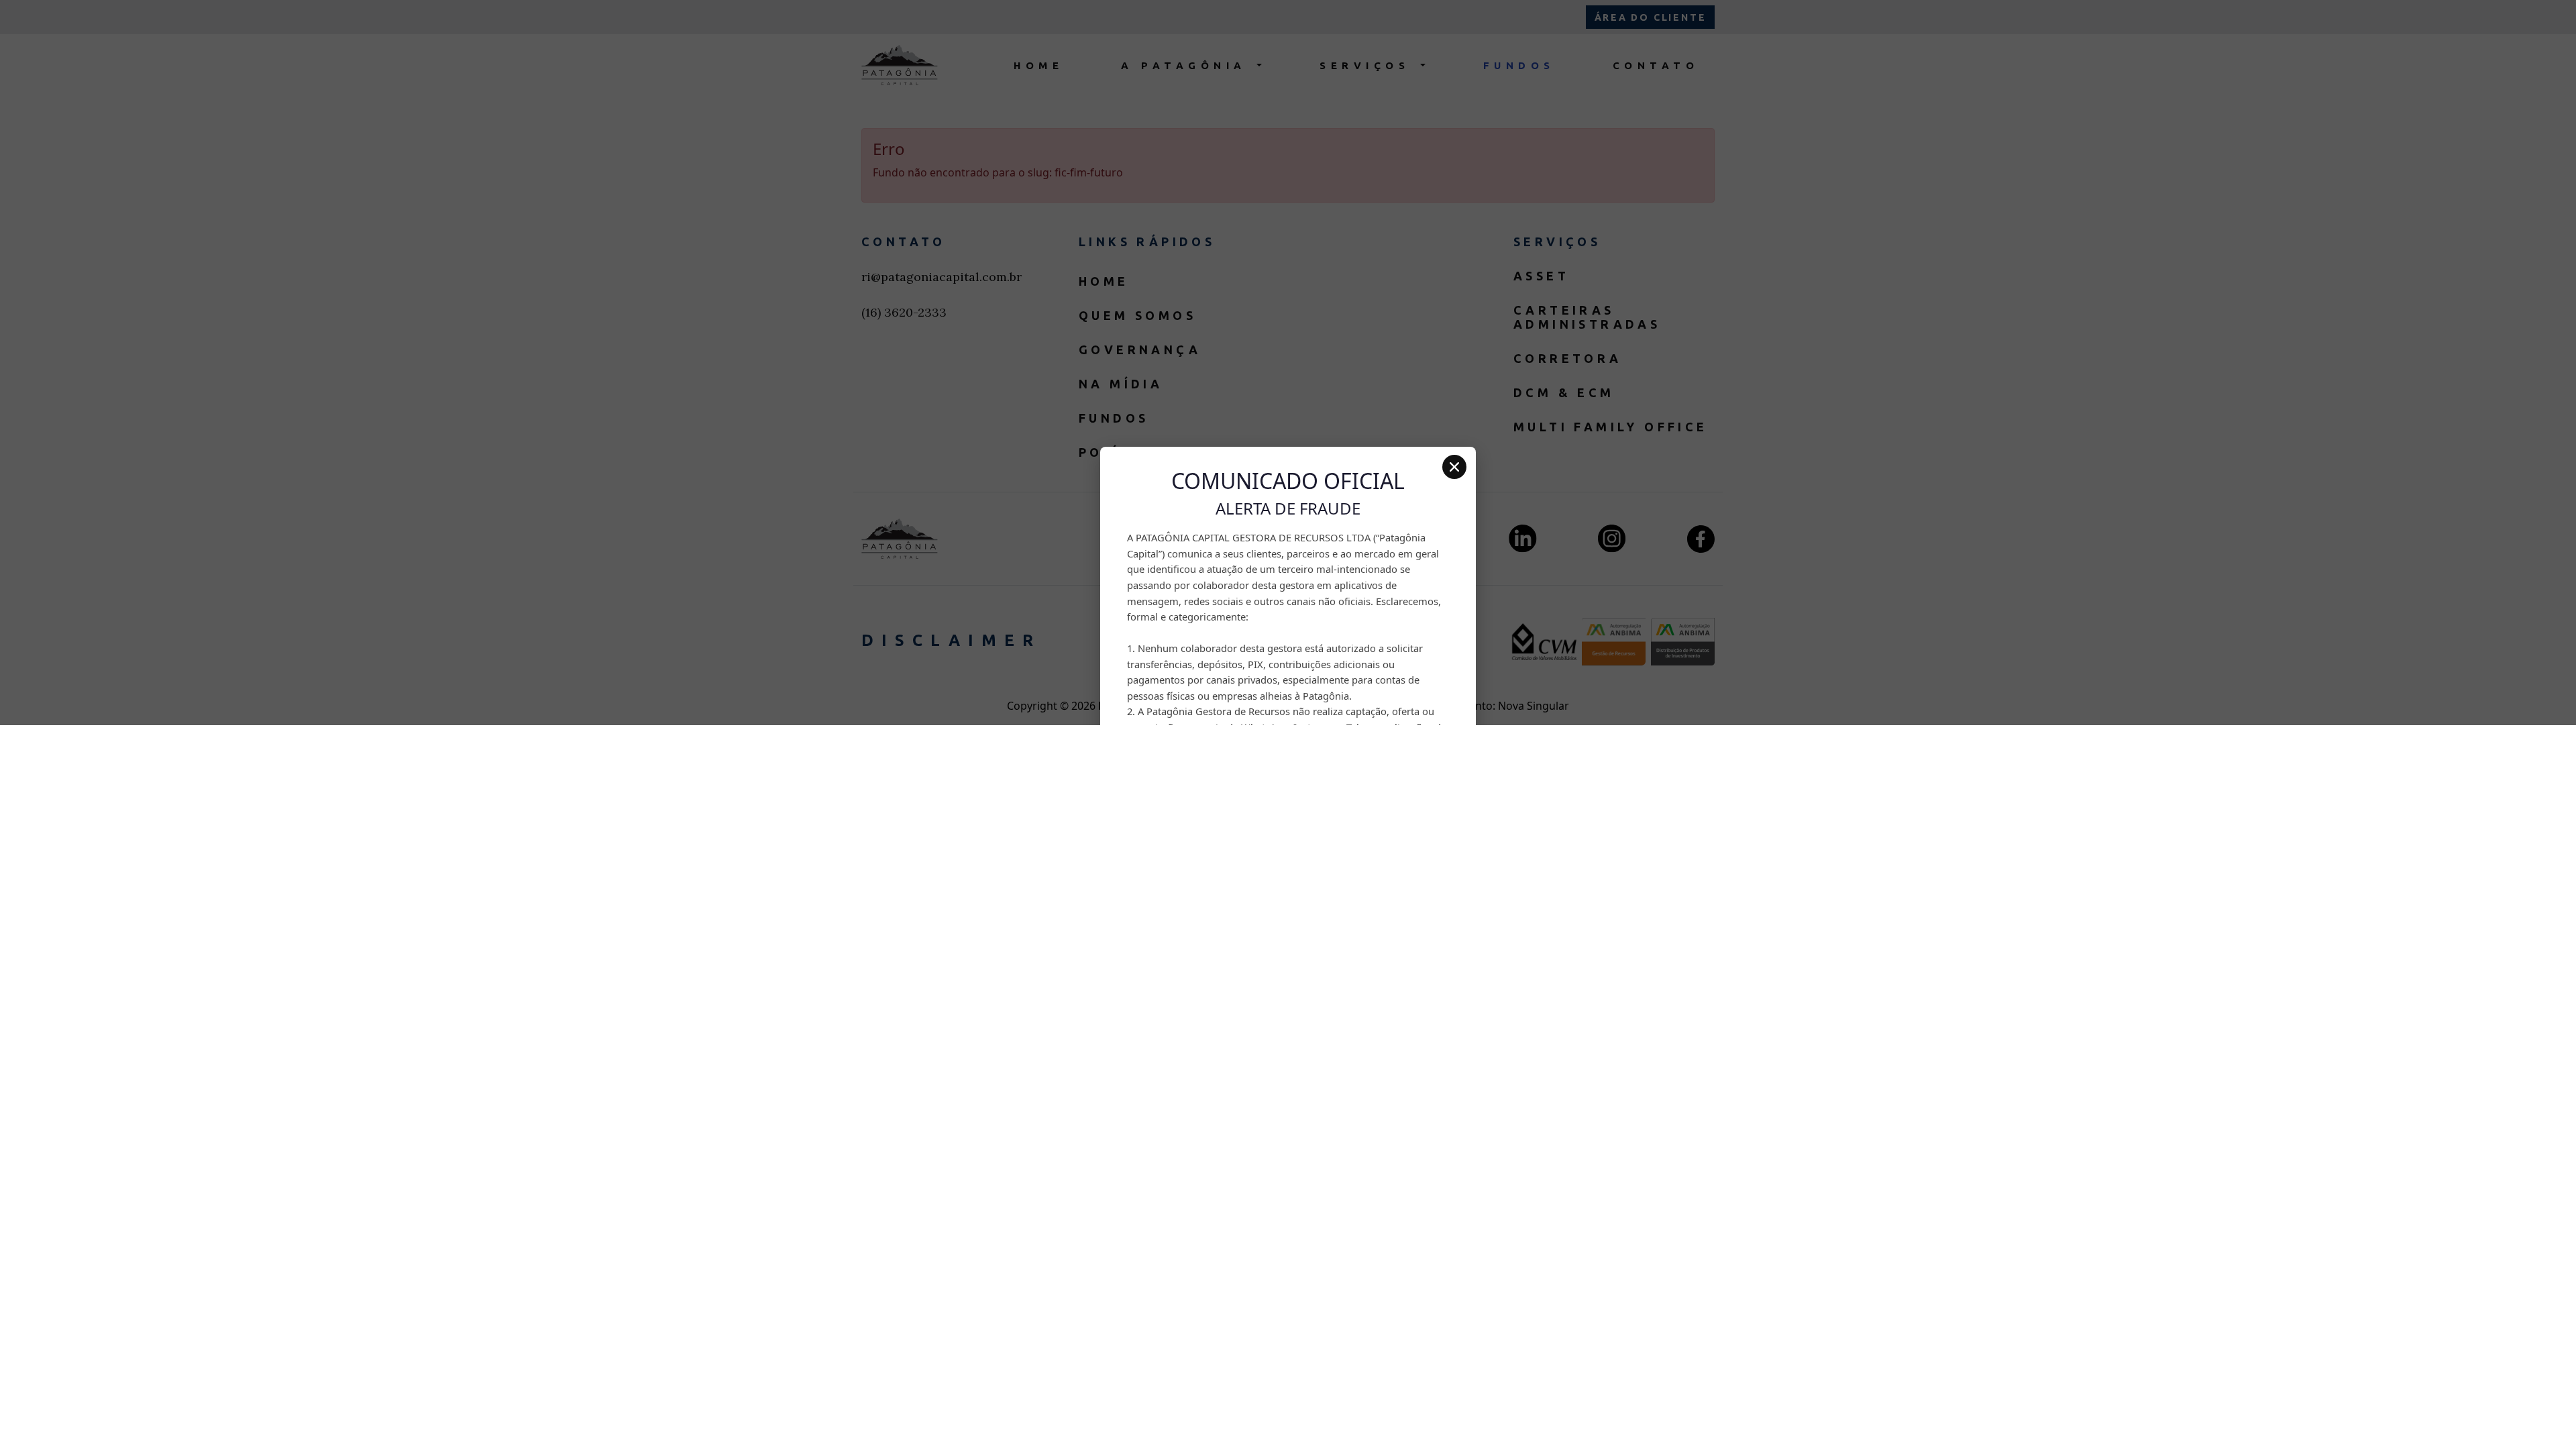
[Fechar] (1454, 467)
